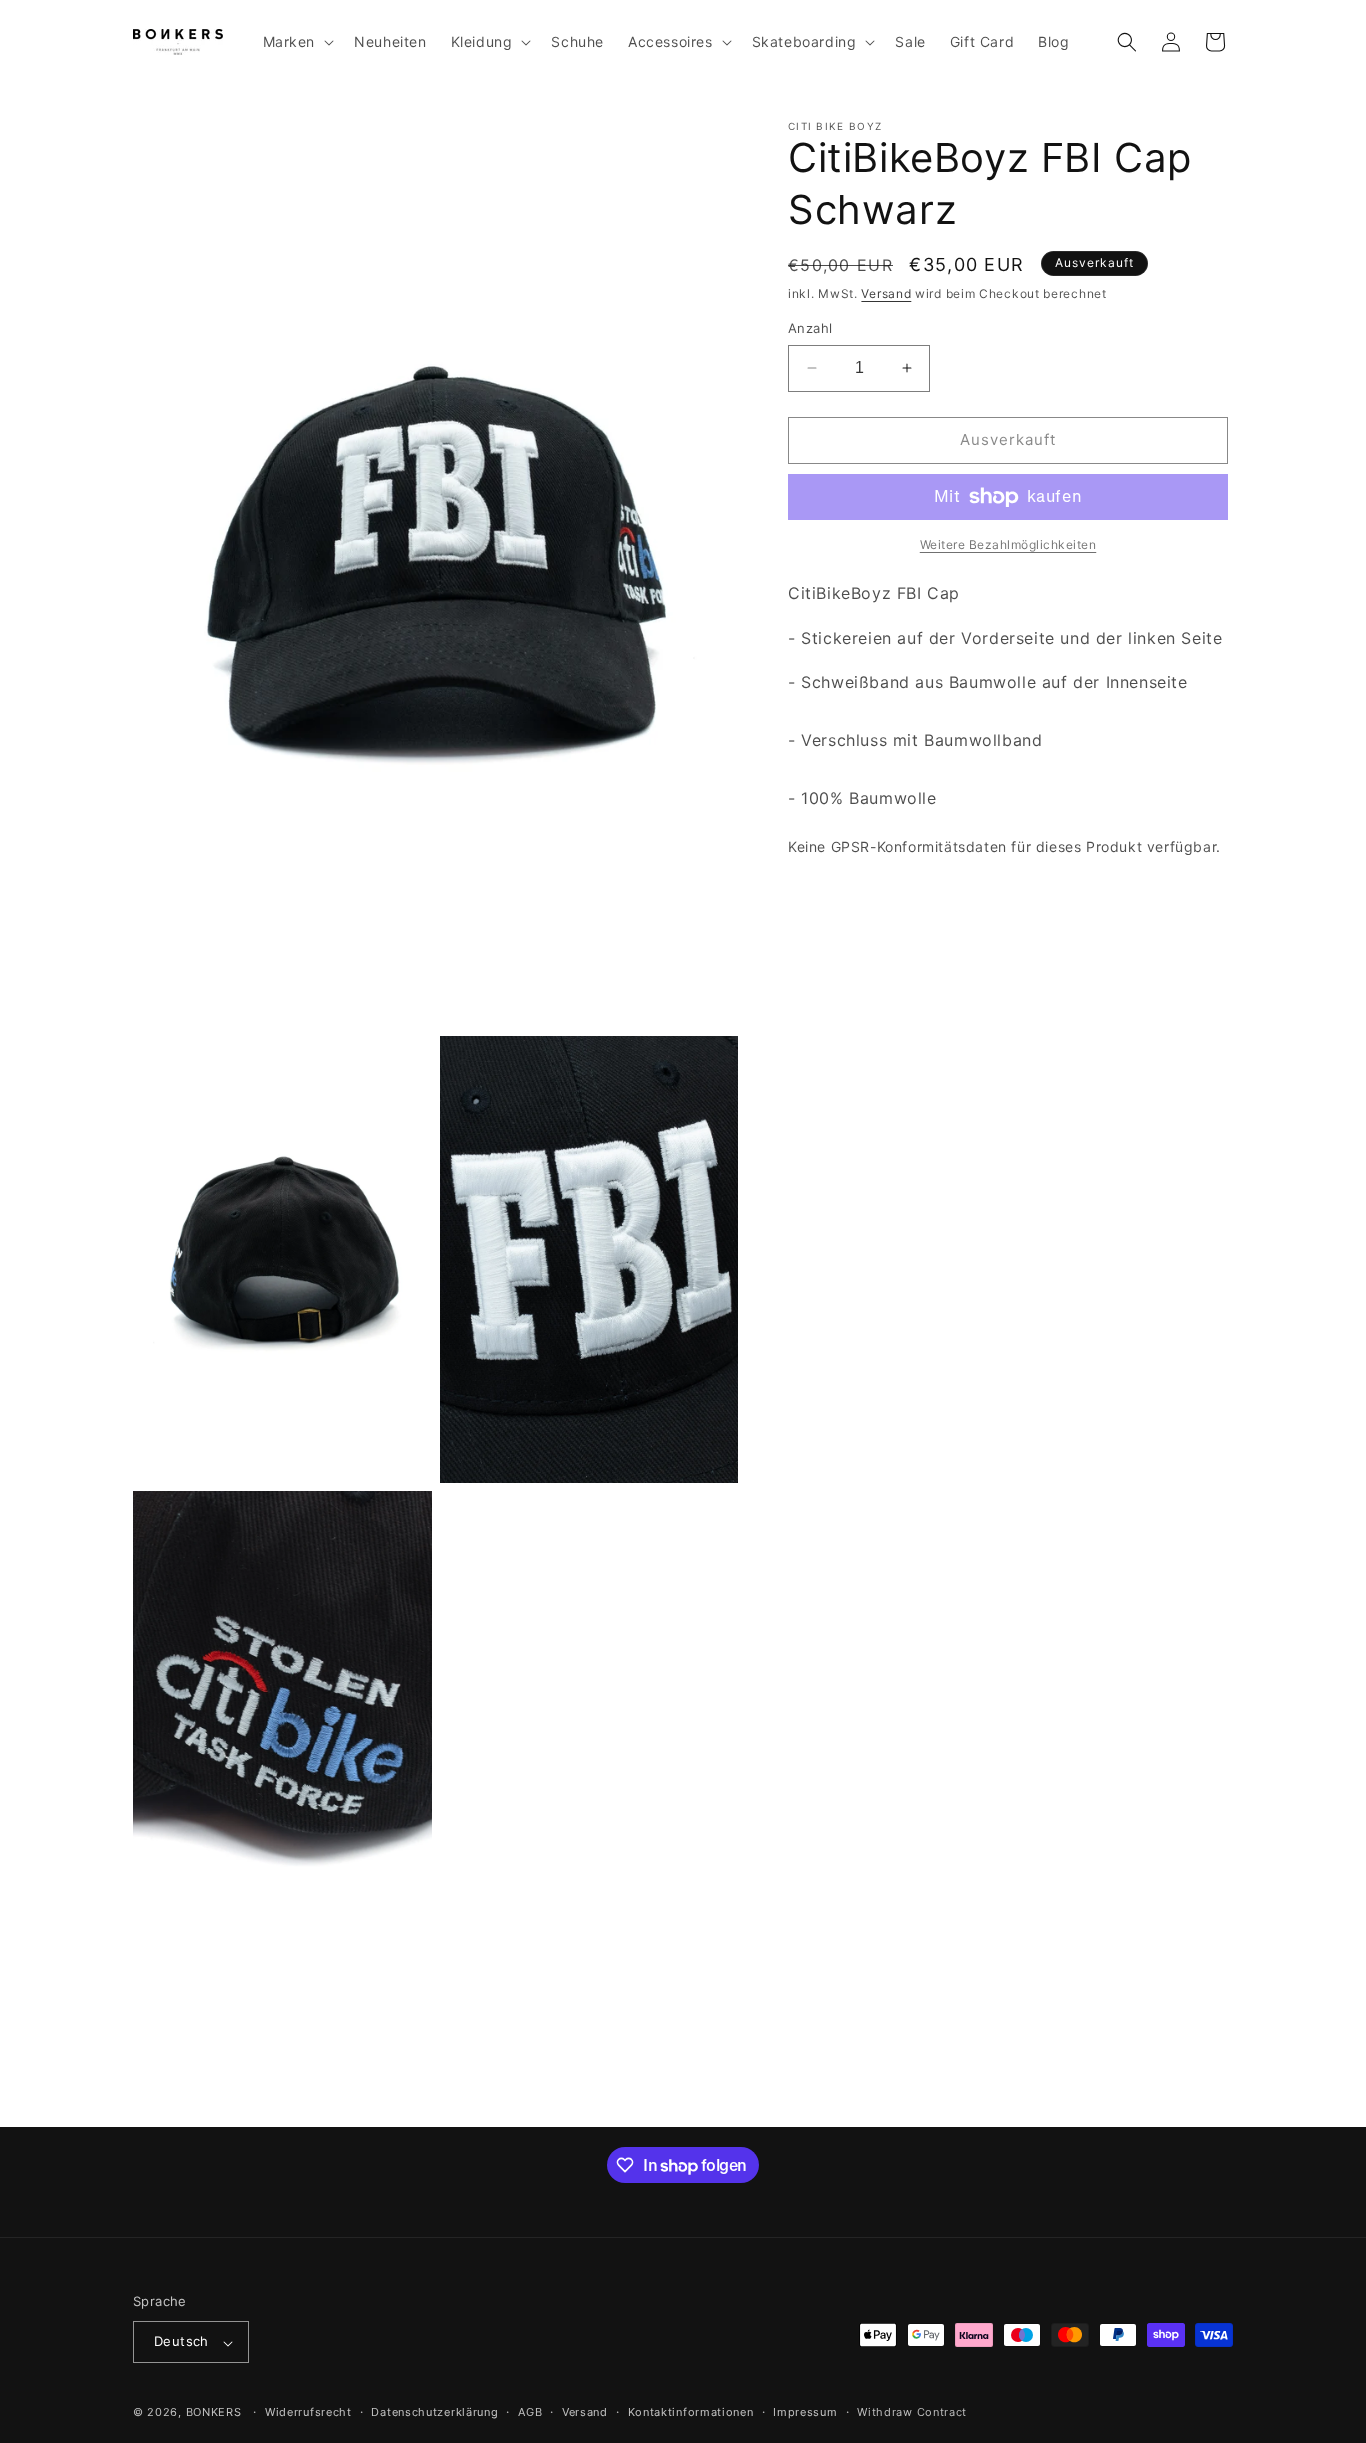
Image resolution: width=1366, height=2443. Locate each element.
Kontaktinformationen (691, 2412)
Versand (886, 293)
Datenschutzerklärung (434, 2412)
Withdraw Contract (912, 2412)
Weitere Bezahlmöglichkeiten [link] (1008, 544)
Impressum (805, 2412)
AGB (530, 2412)
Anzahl (810, 328)
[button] (297, 42)
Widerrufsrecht (308, 2412)
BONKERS (214, 2413)
